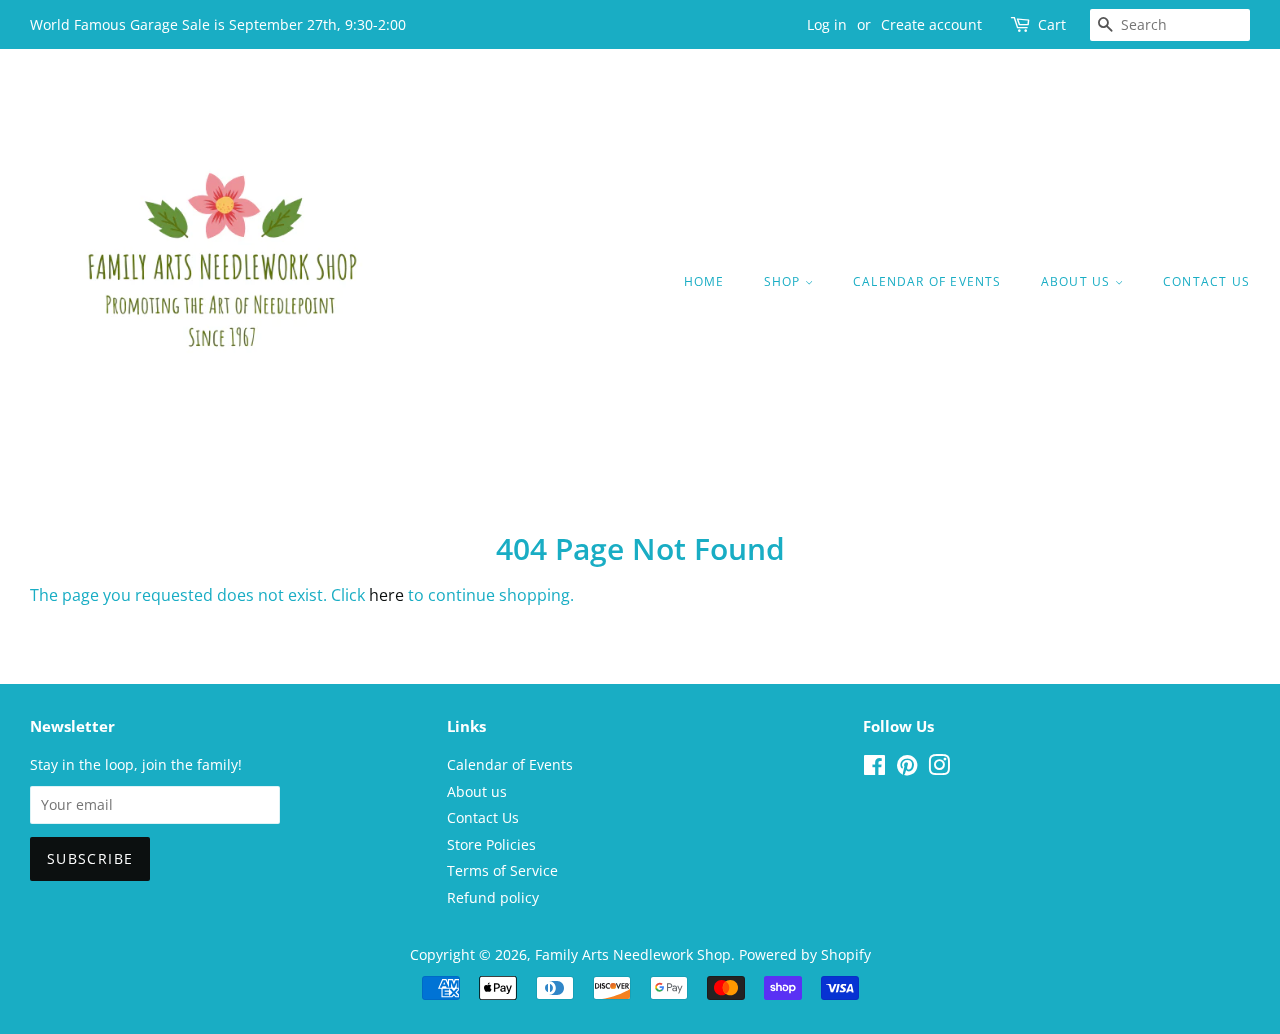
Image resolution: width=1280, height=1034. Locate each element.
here (386, 595)
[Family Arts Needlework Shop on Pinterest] (907, 768)
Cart (1052, 24)
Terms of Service (502, 870)
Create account (931, 24)
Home (704, 281)
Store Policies (491, 844)
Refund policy (493, 897)
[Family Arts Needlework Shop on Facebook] (874, 768)
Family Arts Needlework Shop (633, 954)
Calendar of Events (927, 281)
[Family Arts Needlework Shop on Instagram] (939, 768)
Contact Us (1206, 281)
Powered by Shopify (805, 954)
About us (1078, 281)
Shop (784, 281)
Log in (827, 24)
